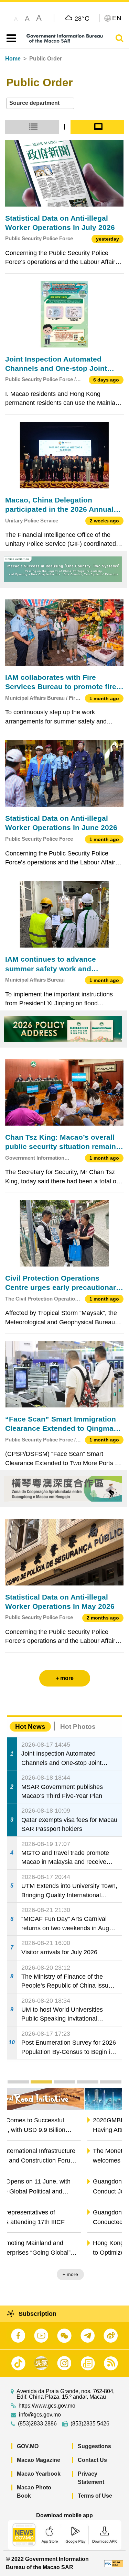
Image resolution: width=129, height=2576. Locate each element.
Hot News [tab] (30, 1727)
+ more (109, 2274)
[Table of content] (10, 38)
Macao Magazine (39, 2460)
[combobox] (40, 103)
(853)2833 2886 (37, 2424)
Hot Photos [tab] (78, 1727)
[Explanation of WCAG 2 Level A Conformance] (114, 2563)
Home (13, 59)
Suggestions (94, 2446)
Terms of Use (95, 2496)
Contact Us (92, 2460)
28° (82, 18)
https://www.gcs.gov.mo (47, 2406)
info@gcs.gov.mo (40, 2415)
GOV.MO (28, 2446)
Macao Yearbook (39, 2474)
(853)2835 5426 (90, 2424)
